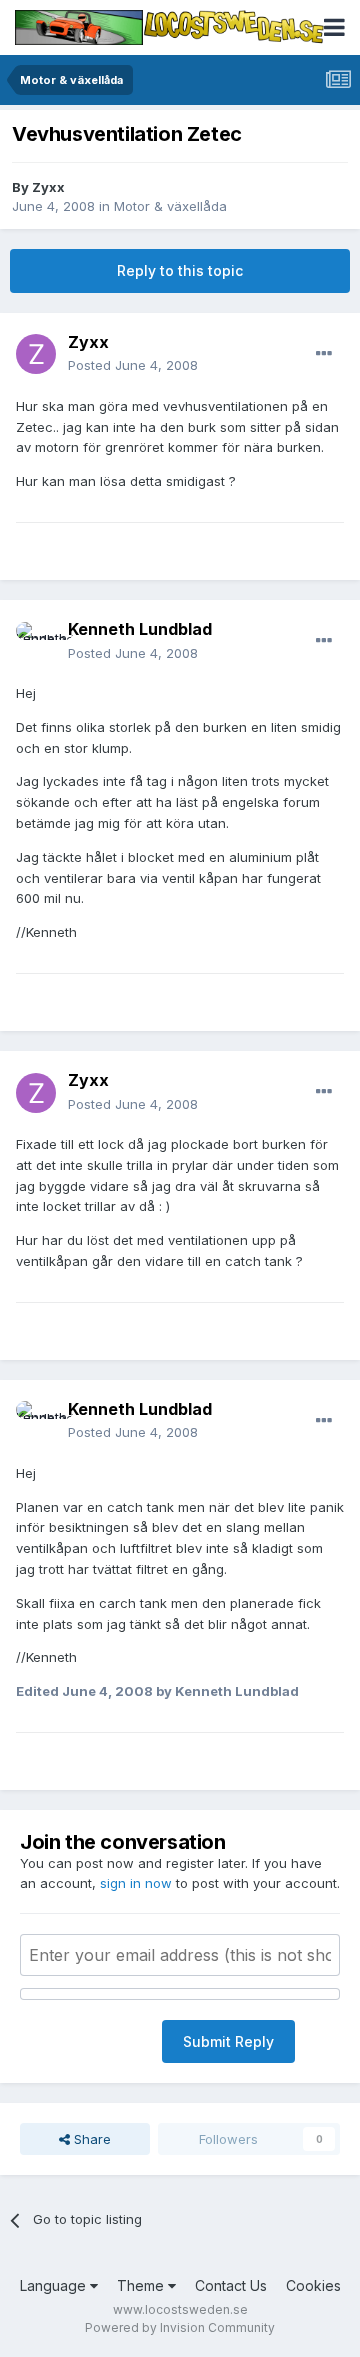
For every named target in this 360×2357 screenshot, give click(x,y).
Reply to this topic (180, 270)
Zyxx (48, 187)
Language (55, 2285)
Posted (133, 365)
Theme (142, 2285)
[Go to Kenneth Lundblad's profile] (36, 642)
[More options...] (324, 354)
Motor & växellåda (170, 206)
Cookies (313, 2285)
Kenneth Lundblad (140, 629)
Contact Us (231, 2285)
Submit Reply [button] (228, 2041)
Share (90, 2139)
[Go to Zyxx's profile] (36, 354)
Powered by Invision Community (180, 2327)
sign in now (136, 1883)
